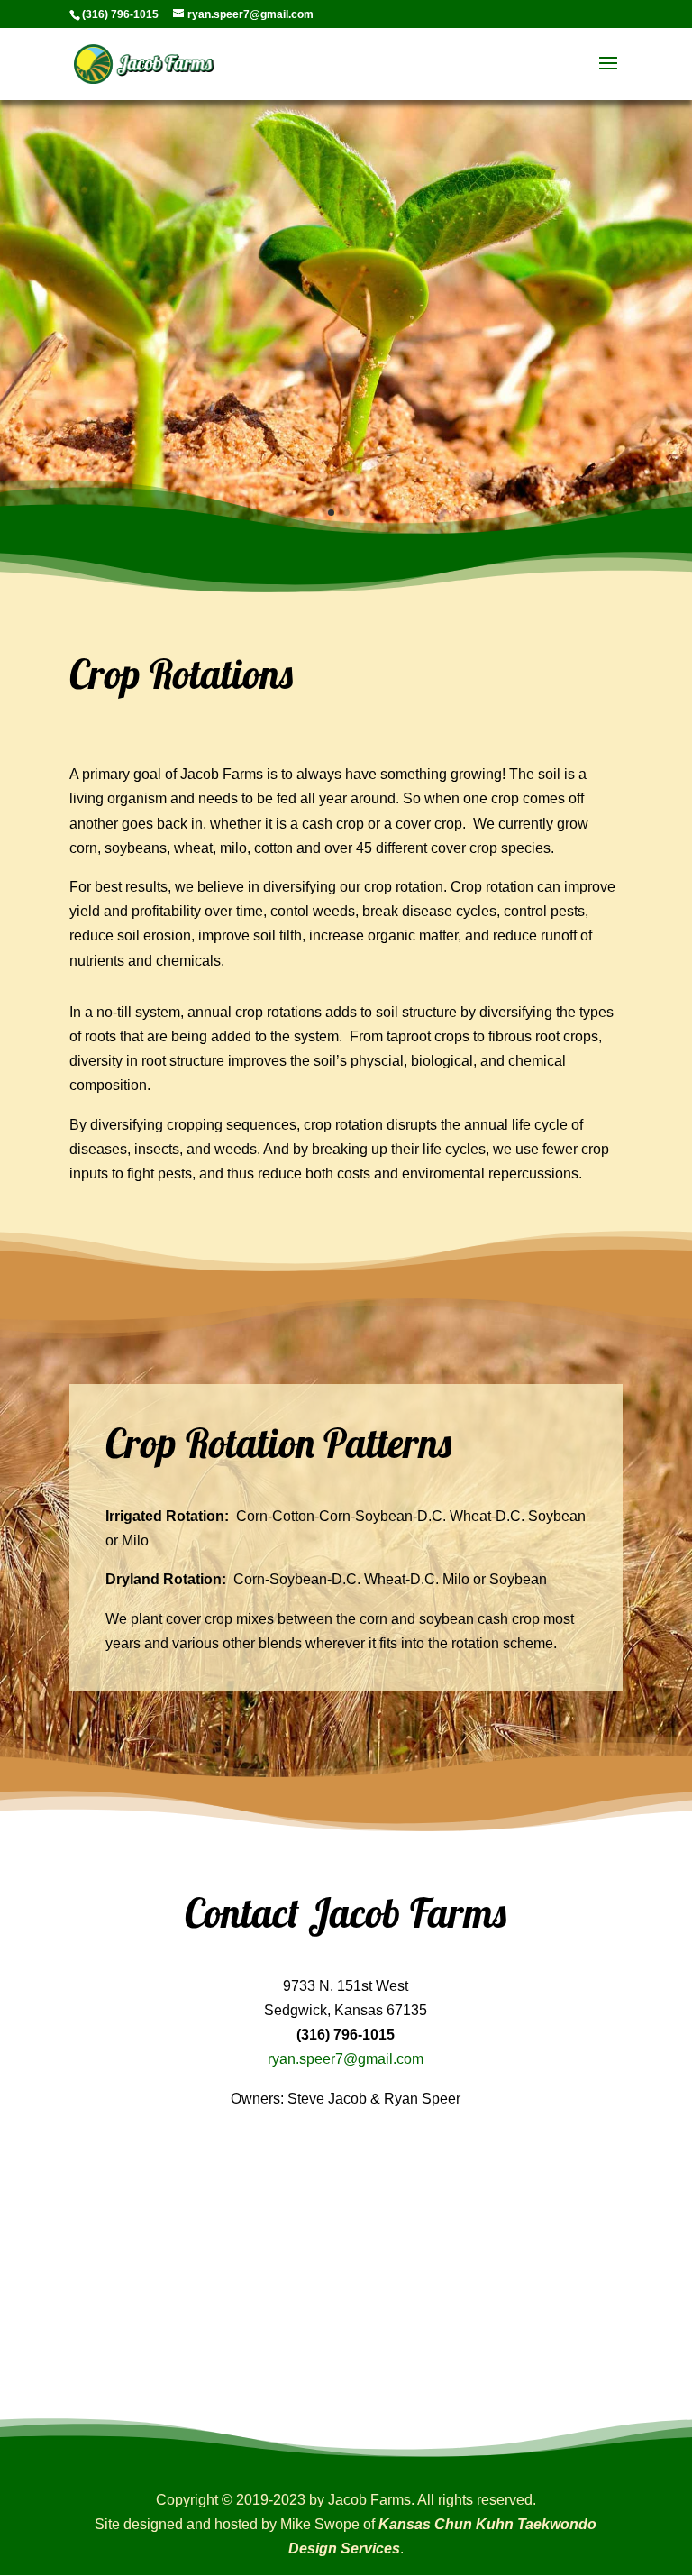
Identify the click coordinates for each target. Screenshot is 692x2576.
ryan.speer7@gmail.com (346, 2059)
